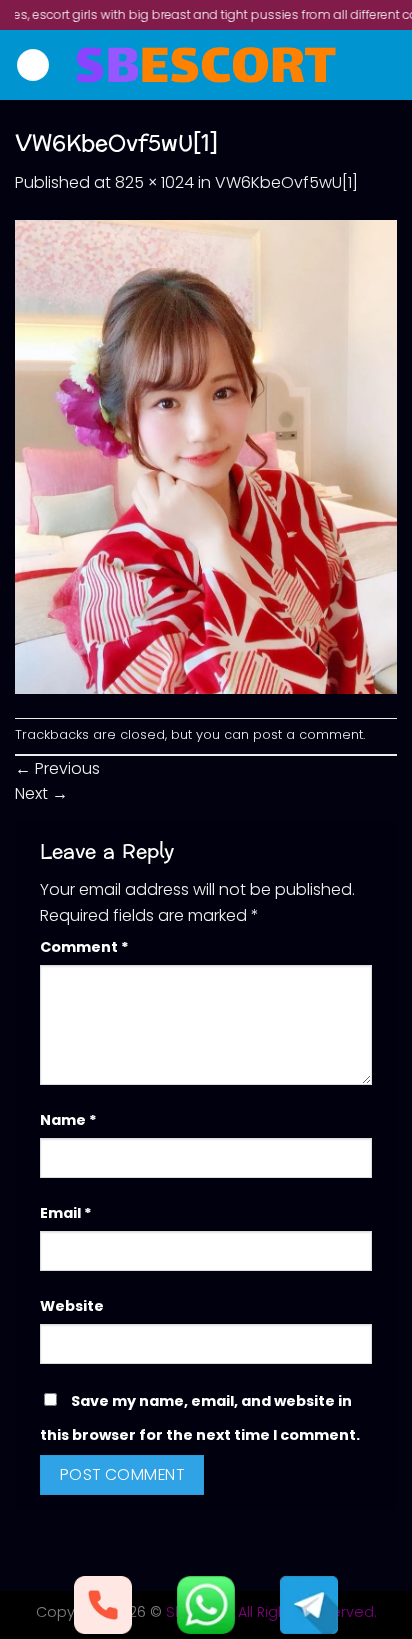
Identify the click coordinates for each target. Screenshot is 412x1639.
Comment (84, 947)
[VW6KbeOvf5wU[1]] (206, 455)
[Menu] (33, 65)
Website (72, 1306)
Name (68, 1120)
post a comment (308, 734)
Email (66, 1213)
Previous (57, 768)
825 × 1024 (154, 182)
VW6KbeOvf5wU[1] (286, 182)
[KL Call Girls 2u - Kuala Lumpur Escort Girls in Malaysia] (206, 65)
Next (41, 793)
